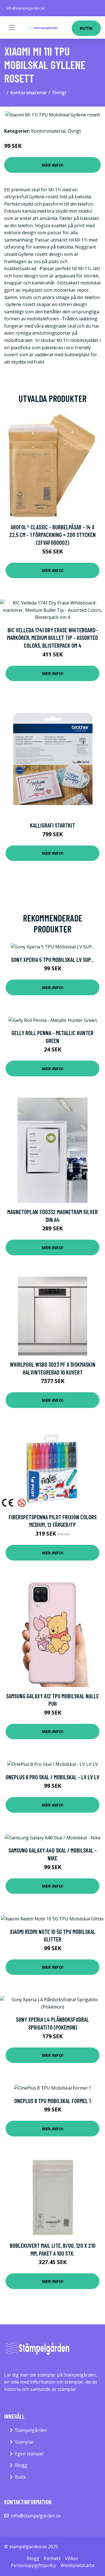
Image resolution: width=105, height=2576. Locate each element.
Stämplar (24, 2442)
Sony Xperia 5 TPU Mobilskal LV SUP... (53, 960)
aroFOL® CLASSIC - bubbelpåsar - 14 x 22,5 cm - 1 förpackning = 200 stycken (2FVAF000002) (53, 535)
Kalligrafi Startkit (53, 825)
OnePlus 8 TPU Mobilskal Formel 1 (53, 2101)
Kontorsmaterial (28, 93)
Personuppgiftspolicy (33, 2565)
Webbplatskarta (77, 2565)
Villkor (72, 2558)
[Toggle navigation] (12, 27)
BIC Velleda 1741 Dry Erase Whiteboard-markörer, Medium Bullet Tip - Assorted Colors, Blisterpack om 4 (53, 638)
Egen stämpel (29, 2454)
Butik (86, 28)
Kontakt (52, 2558)
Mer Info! (53, 165)
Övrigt (60, 93)
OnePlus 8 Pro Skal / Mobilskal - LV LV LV (53, 1777)
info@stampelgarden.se (25, 8)
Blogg (21, 2465)
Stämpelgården (31, 2430)
